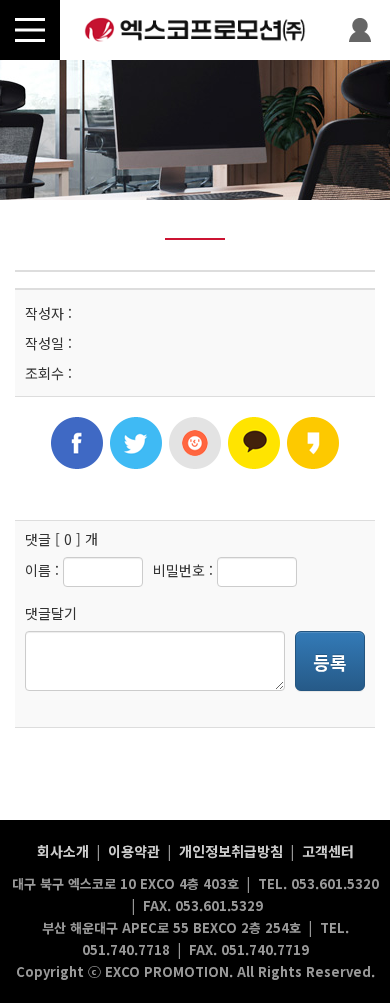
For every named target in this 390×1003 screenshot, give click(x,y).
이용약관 (134, 851)
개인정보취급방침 (231, 851)
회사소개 (63, 851)
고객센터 (328, 851)
